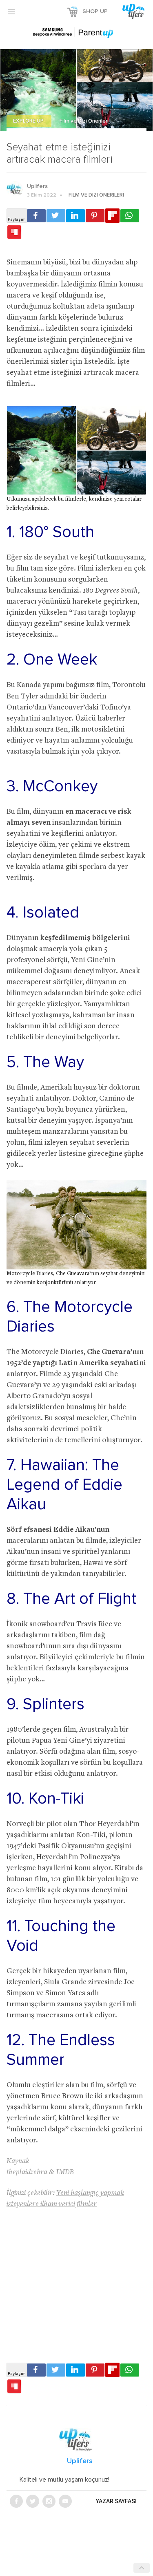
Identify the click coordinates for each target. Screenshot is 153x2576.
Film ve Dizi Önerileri (84, 121)
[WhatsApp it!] (130, 216)
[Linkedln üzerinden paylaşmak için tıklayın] (75, 216)
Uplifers (37, 186)
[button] (11, 11)
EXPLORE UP (29, 121)
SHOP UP (95, 11)
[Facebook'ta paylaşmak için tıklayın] (36, 216)
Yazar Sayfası (116, 2501)
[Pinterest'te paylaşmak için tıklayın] (95, 216)
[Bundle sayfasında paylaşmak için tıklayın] (14, 233)
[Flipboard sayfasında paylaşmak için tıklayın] (112, 216)
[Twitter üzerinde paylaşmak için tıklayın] (56, 216)
